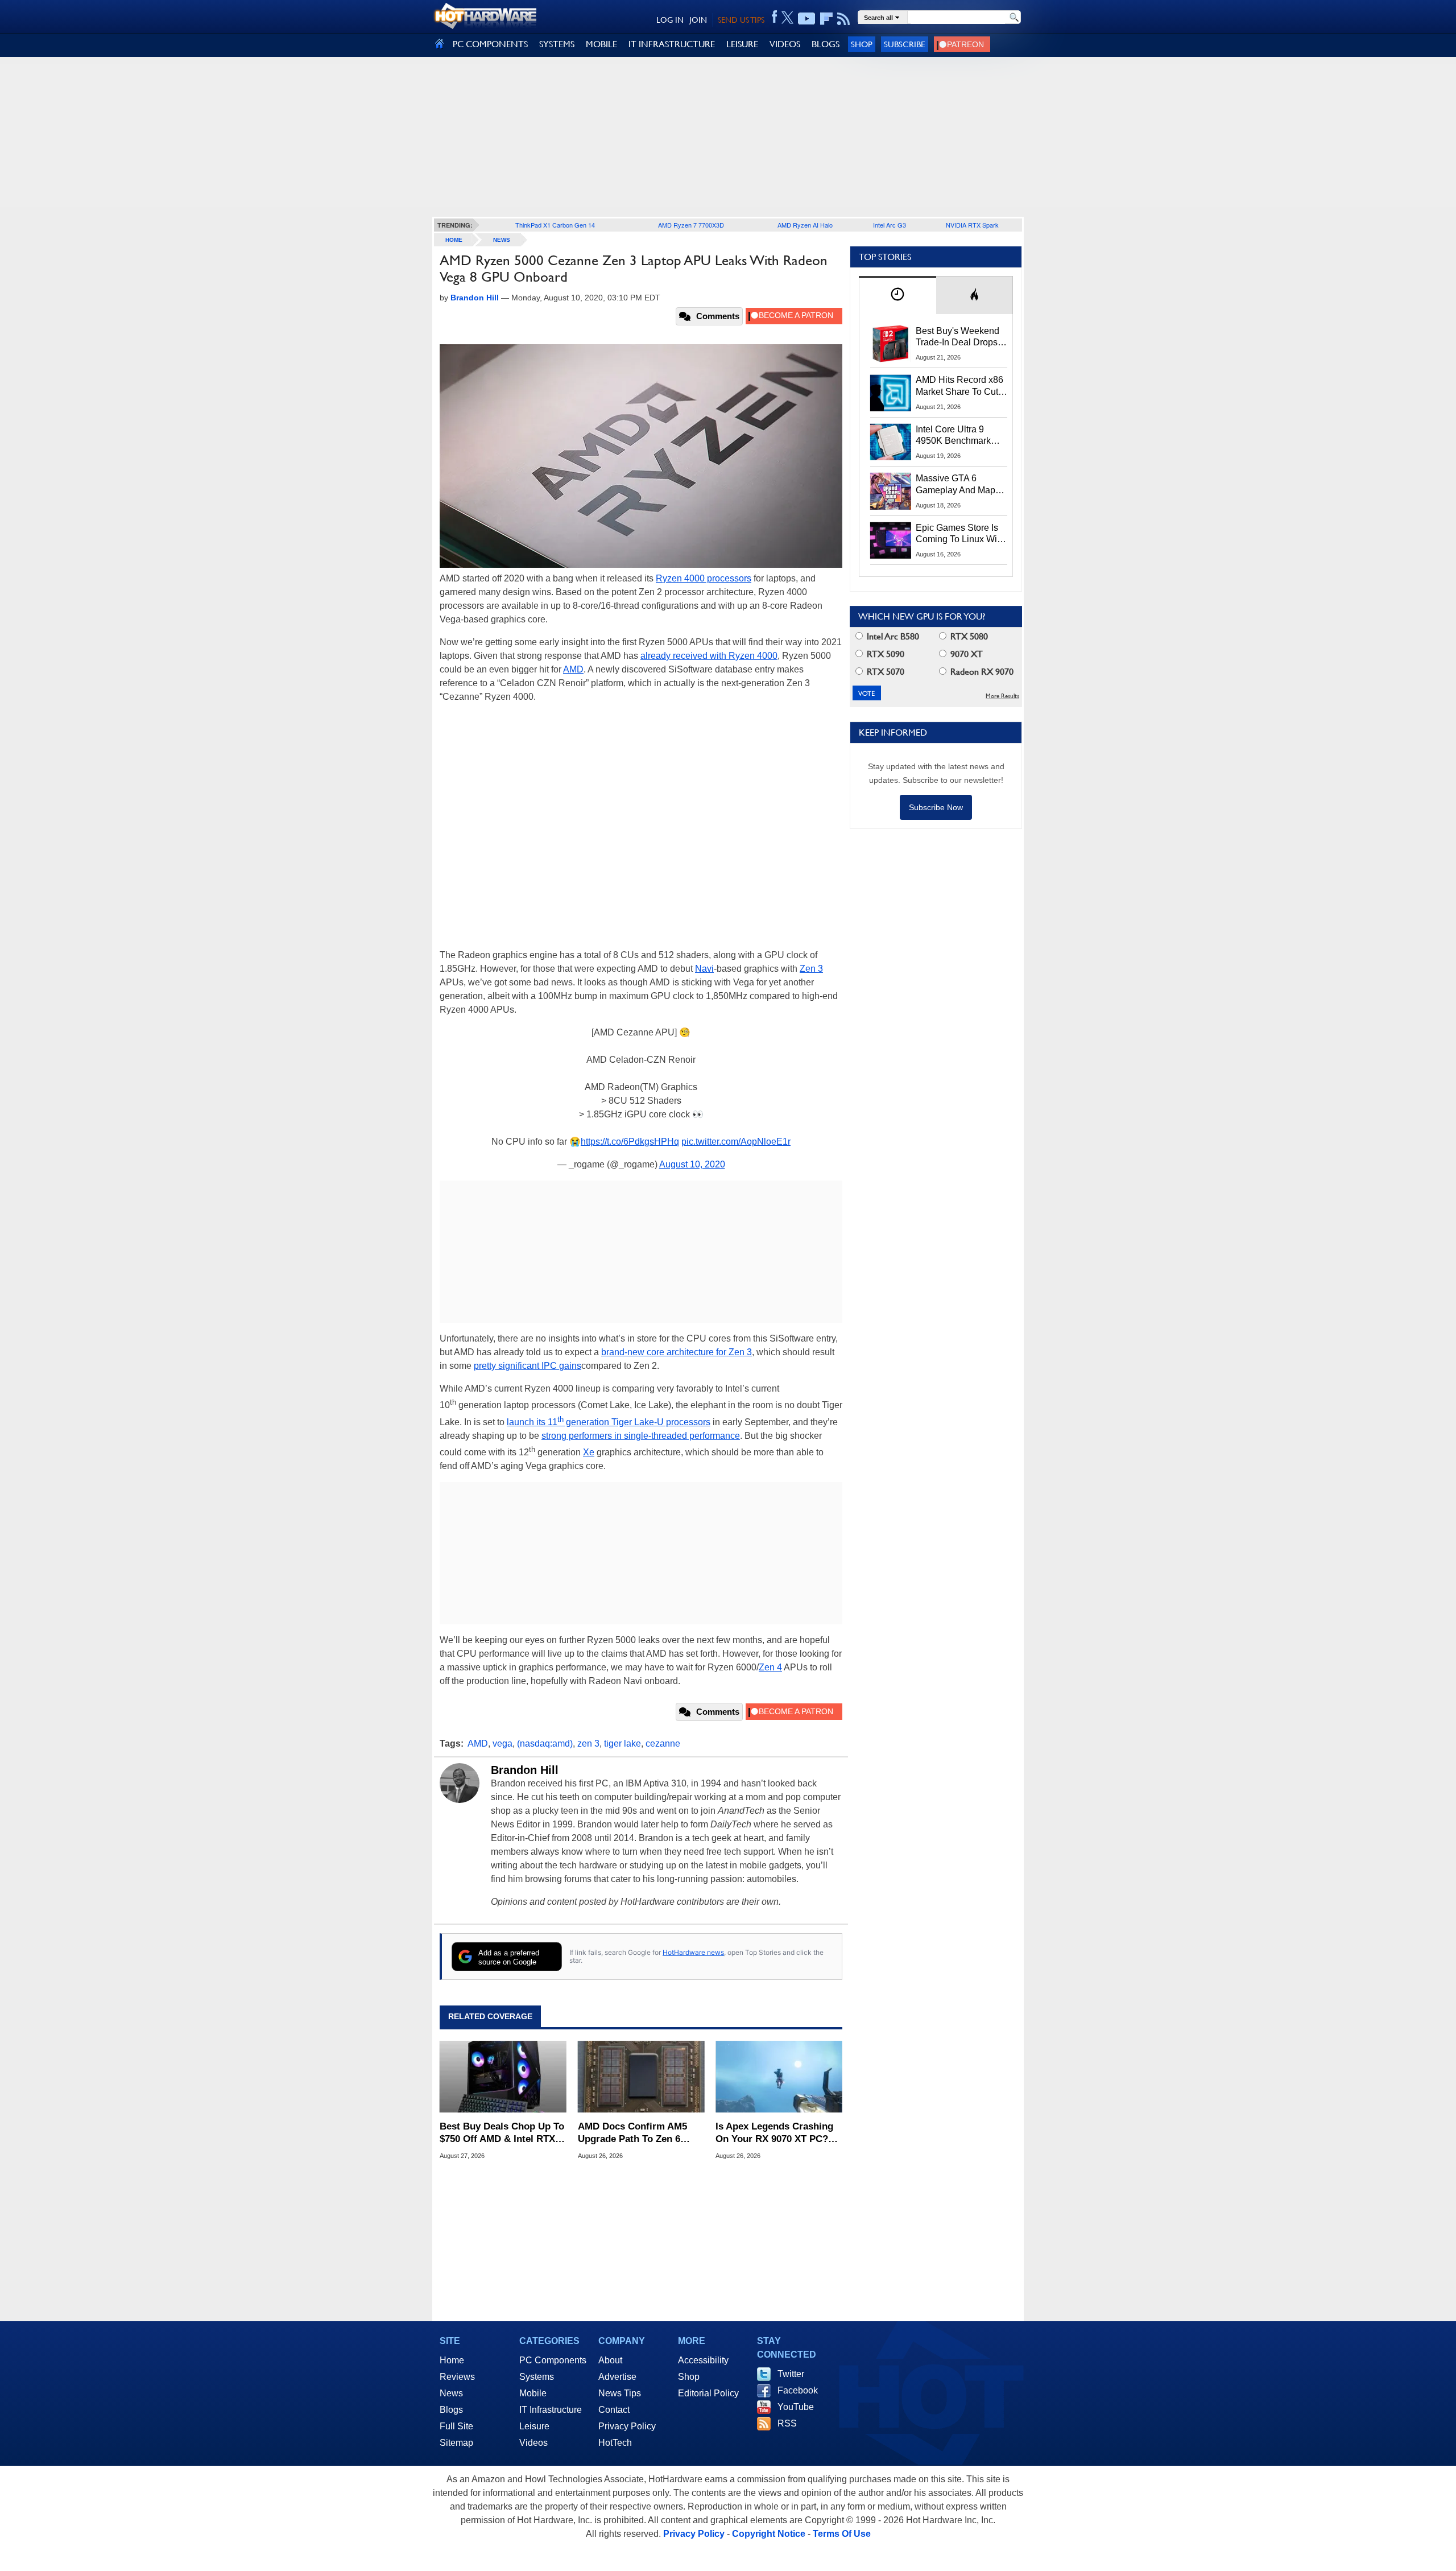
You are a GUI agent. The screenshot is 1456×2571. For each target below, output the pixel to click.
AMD (573, 669)
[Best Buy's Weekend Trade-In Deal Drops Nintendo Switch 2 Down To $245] (891, 344)
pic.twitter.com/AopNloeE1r (736, 1142)
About (610, 2360)
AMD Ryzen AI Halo (805, 225)
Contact (614, 2410)
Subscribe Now (936, 807)
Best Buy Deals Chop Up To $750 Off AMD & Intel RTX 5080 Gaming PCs (502, 2133)
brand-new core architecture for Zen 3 (677, 1352)
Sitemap (456, 2443)
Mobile (533, 2393)
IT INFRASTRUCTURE (672, 44)
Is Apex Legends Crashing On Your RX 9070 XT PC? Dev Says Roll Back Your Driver (774, 2133)
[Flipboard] (826, 19)
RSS (787, 2423)
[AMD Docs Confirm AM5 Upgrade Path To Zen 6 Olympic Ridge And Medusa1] (641, 2077)
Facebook (798, 2390)
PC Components (553, 2360)
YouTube (796, 2407)
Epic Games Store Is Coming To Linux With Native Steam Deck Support (960, 534)
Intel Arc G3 (890, 225)
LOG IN (670, 20)
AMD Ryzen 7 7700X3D (691, 225)
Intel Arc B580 (892, 636)
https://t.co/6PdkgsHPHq (630, 1142)
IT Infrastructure (551, 2410)
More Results (1002, 696)
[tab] (897, 295)
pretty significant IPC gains (528, 1366)
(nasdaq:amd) (545, 1743)
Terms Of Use (842, 2534)
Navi (704, 969)
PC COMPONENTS (490, 44)
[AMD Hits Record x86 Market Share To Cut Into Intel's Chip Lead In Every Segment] (891, 393)
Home (452, 2360)
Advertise (617, 2377)
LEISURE (742, 44)
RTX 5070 (884, 672)
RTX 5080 (968, 636)
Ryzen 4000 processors (704, 578)
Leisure (534, 2426)
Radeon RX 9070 (981, 672)
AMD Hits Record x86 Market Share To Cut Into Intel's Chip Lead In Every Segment (959, 386)
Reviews (457, 2377)
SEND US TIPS (741, 20)
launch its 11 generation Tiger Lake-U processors (609, 1422)
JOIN (698, 20)
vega (502, 1743)
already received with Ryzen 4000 (709, 656)
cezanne (663, 1743)
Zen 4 (770, 1667)
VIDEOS (785, 44)
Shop (862, 44)
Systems (537, 2377)
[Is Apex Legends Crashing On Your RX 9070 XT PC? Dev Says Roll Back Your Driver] (779, 2077)
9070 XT (965, 654)
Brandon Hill (525, 1770)
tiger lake (622, 1743)
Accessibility (703, 2360)
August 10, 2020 (692, 1164)
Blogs (451, 2410)
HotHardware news (693, 1952)
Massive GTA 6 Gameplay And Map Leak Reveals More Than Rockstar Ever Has (956, 485)
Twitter (791, 2374)
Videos (533, 2443)
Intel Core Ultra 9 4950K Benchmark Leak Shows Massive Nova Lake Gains (959, 436)
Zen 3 (811, 969)
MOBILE (601, 44)
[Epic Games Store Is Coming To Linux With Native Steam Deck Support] (891, 540)
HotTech (615, 2443)
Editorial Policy (708, 2393)
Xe (589, 1452)
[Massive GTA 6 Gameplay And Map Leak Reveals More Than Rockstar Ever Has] (891, 491)
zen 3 (588, 1743)
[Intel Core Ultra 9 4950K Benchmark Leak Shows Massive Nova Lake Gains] (891, 442)
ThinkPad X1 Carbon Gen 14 (555, 225)
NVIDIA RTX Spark (972, 225)
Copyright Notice (769, 2534)
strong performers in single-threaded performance (641, 1436)
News (502, 240)
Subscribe (905, 44)
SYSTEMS (557, 44)
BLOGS (826, 44)
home (454, 240)
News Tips (620, 2393)
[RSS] (844, 19)
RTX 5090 (884, 654)
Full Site (456, 2426)
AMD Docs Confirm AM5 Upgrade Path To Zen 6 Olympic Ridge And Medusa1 (632, 2133)
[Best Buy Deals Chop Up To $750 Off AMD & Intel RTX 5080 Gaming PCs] (503, 2077)
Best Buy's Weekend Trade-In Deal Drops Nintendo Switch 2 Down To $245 (957, 337)
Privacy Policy (627, 2426)
